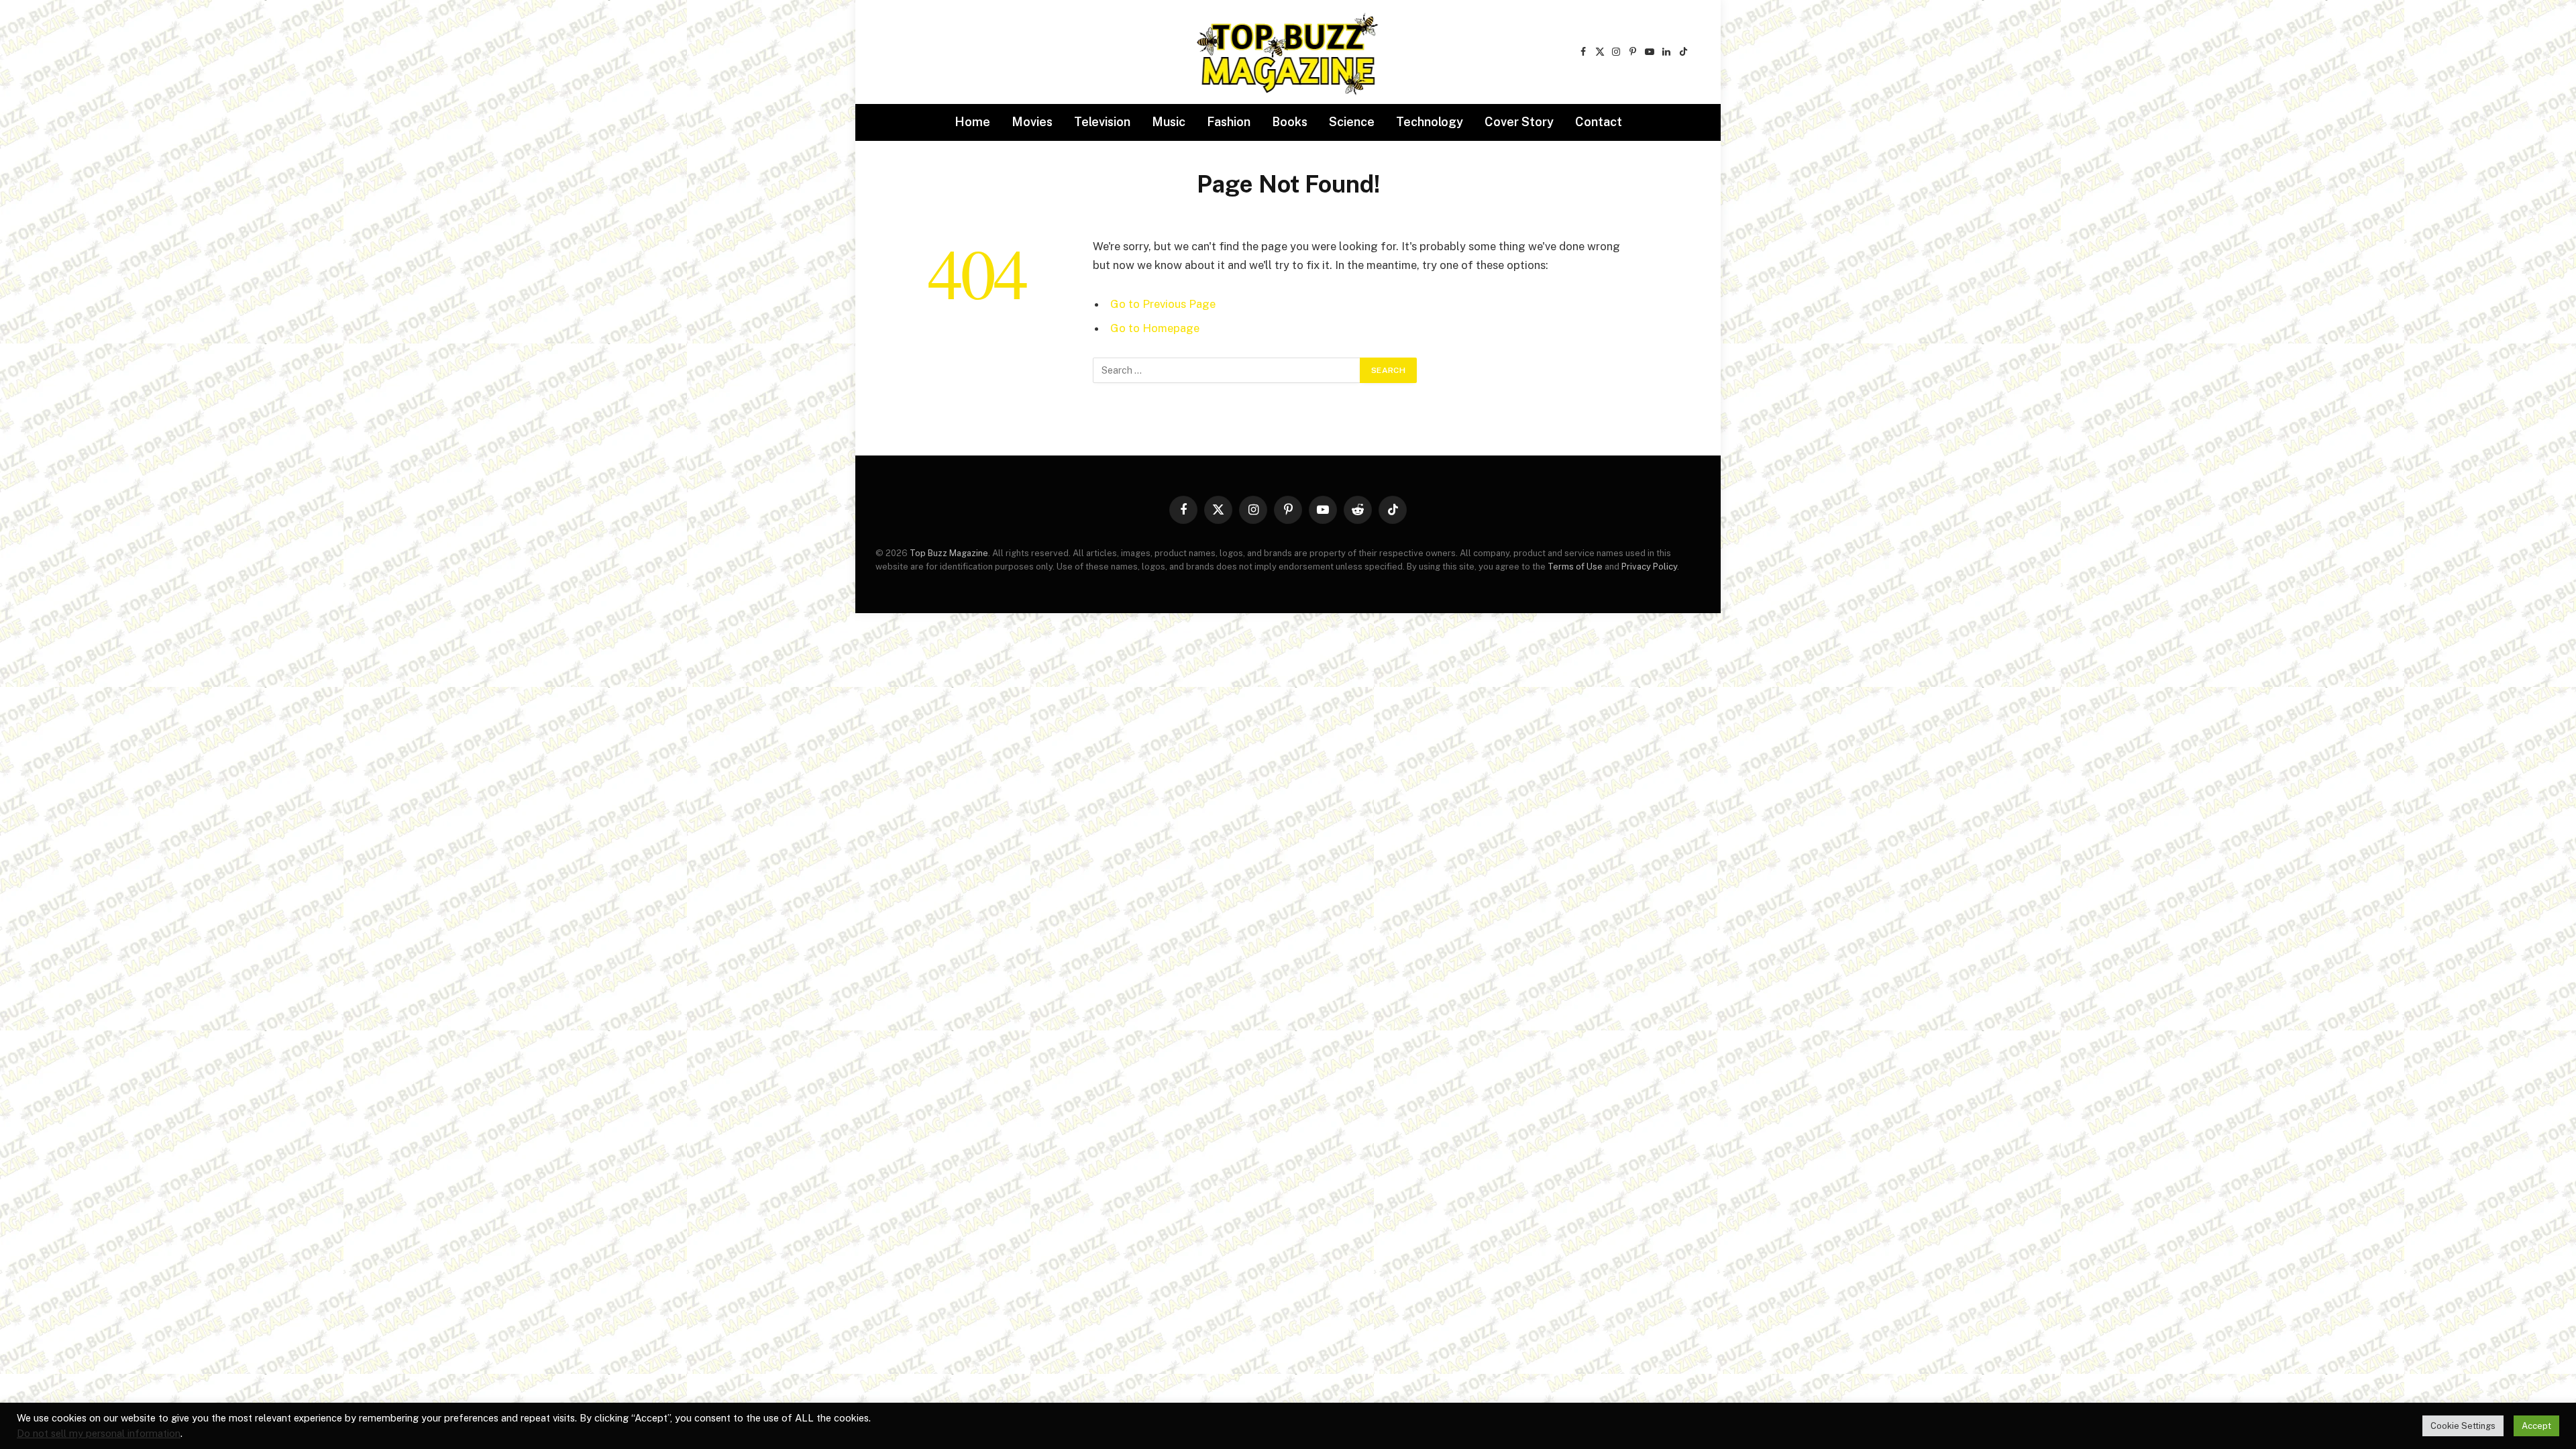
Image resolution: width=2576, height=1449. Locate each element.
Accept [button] (2536, 1426)
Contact (1599, 122)
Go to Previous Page (1163, 304)
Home (972, 122)
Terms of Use (1575, 567)
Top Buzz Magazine (949, 553)
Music (1169, 122)
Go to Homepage (1155, 328)
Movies (1032, 122)
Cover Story (1519, 122)
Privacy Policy (1649, 567)
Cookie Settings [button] (2463, 1426)
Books (1290, 122)
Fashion (1229, 122)
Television (1102, 122)
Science (1352, 122)
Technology (1430, 122)
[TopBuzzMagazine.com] (1288, 52)
